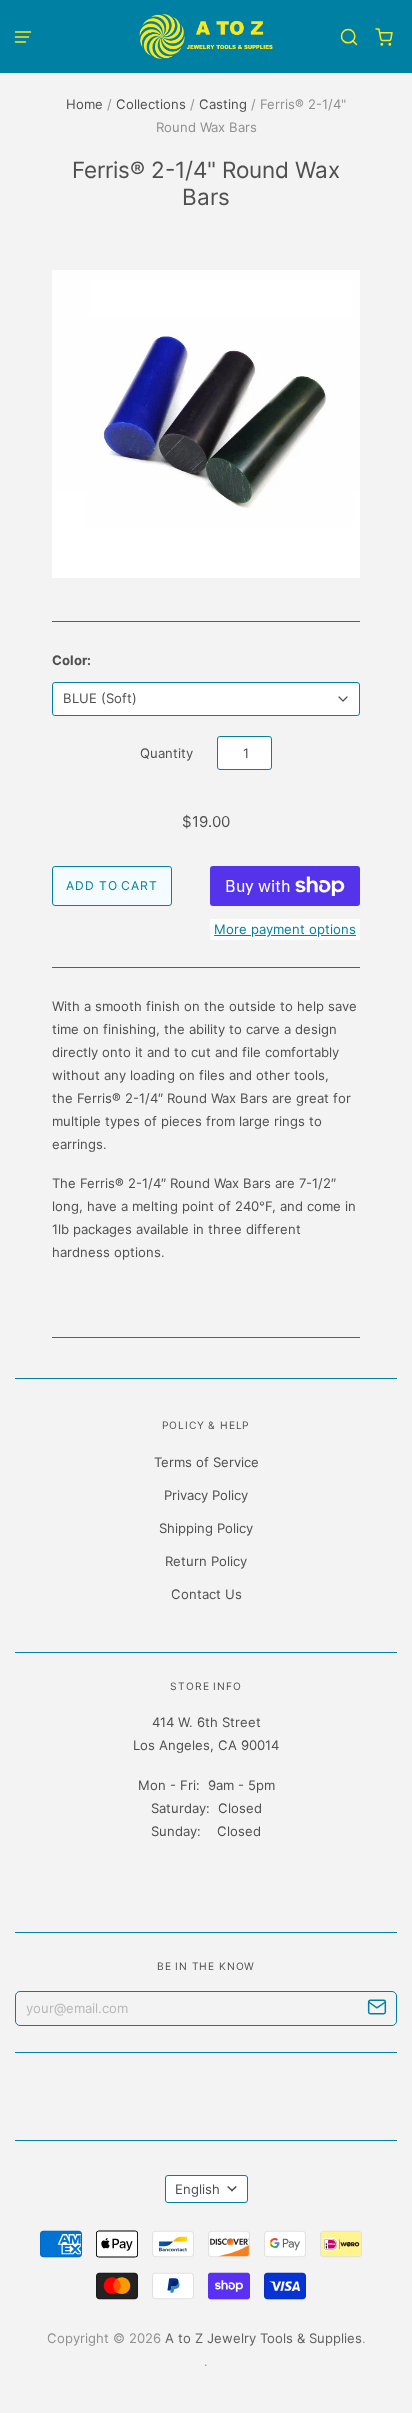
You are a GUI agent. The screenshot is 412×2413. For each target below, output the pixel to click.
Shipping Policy (206, 1528)
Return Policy (206, 1561)
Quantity (166, 753)
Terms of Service (206, 1462)
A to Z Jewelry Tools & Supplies (263, 2338)
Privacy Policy (206, 1495)
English (197, 2189)
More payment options (285, 929)
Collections (151, 104)
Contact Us (206, 1594)
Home (84, 104)
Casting (223, 104)
